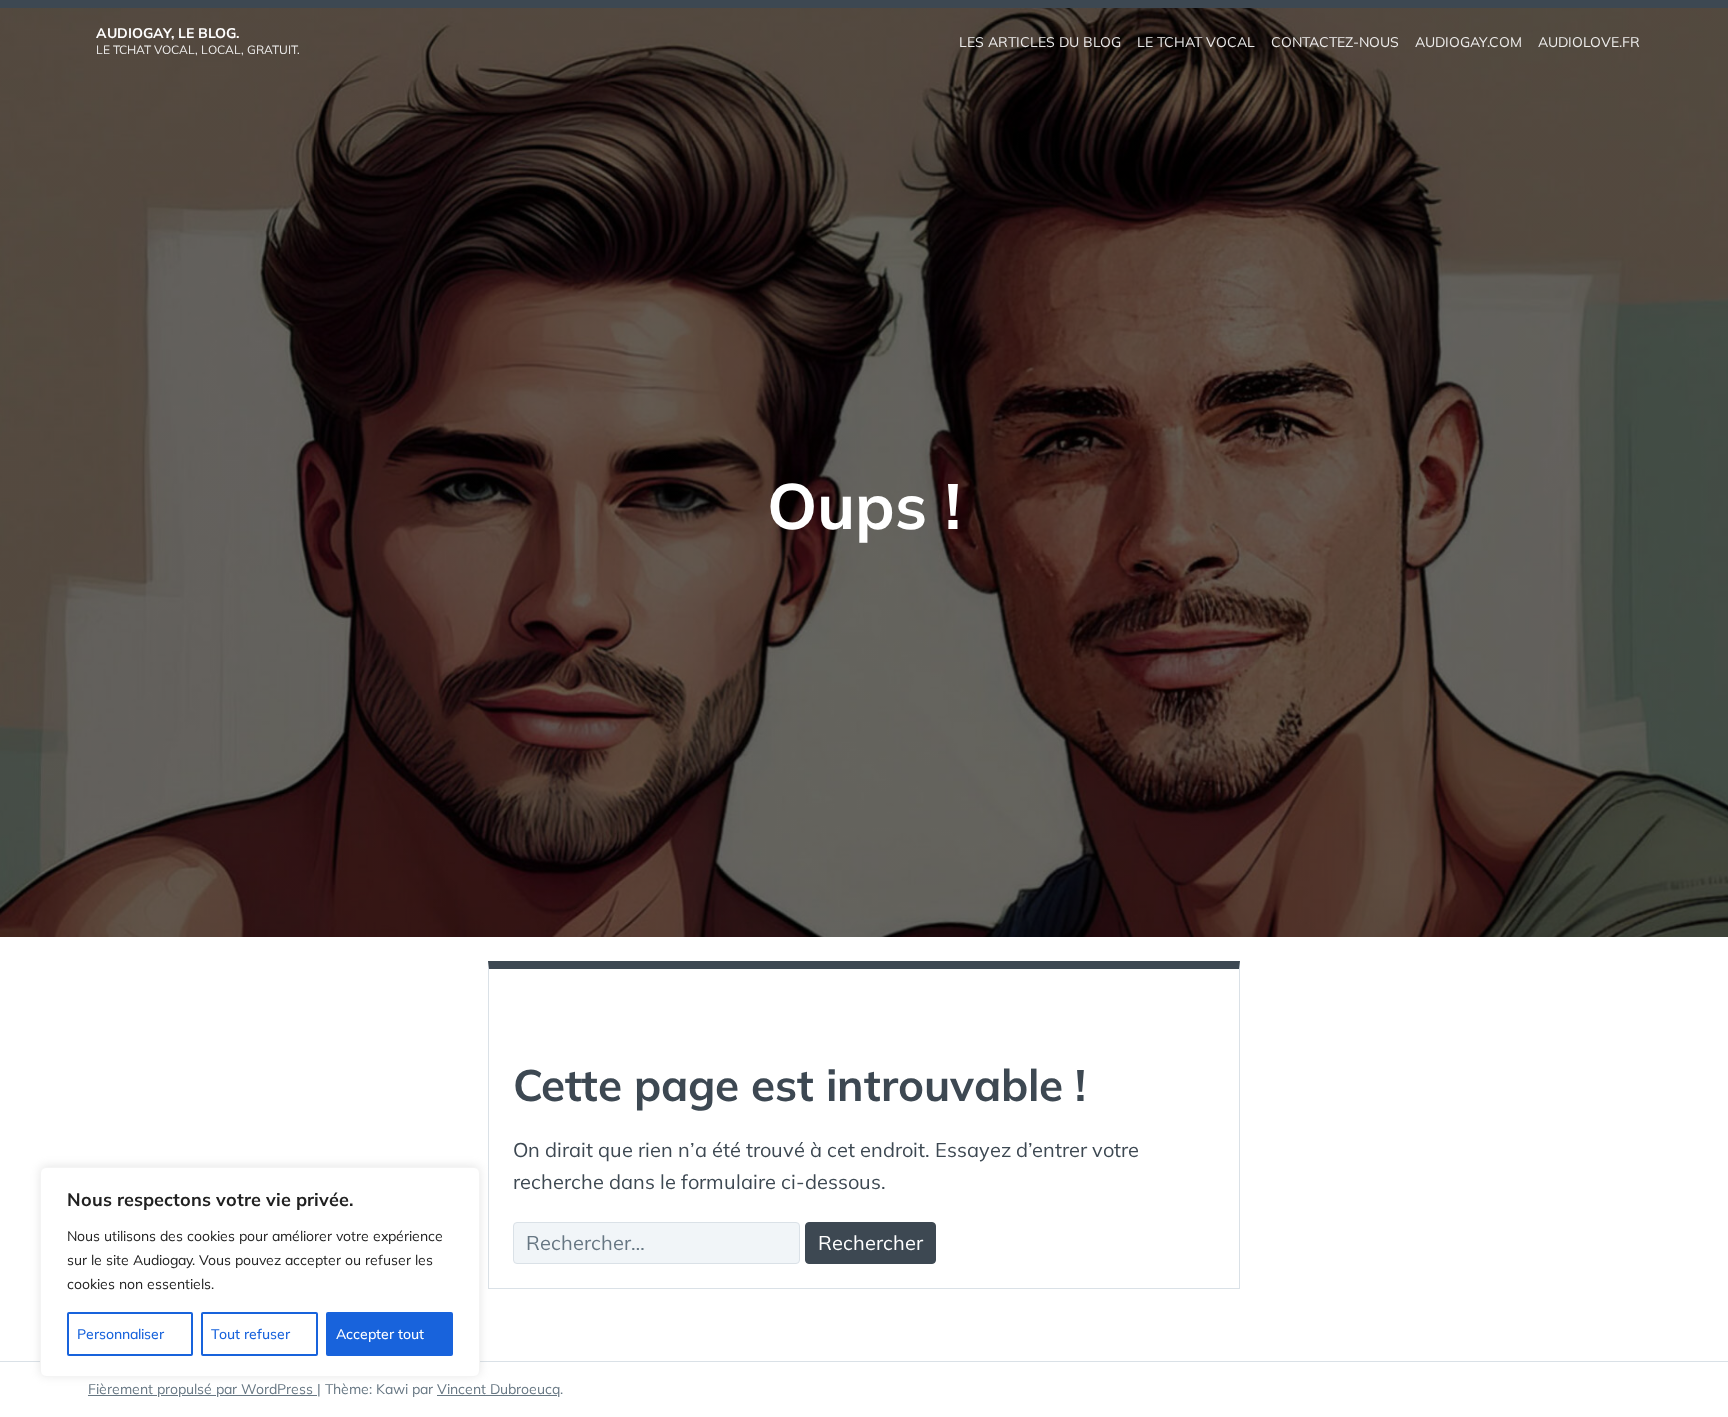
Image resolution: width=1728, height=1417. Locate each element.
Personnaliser (120, 1334)
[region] (260, 1272)
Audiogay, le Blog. (167, 33)
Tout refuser (250, 1334)
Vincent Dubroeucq (498, 1389)
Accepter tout (380, 1334)
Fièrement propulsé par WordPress (202, 1389)
